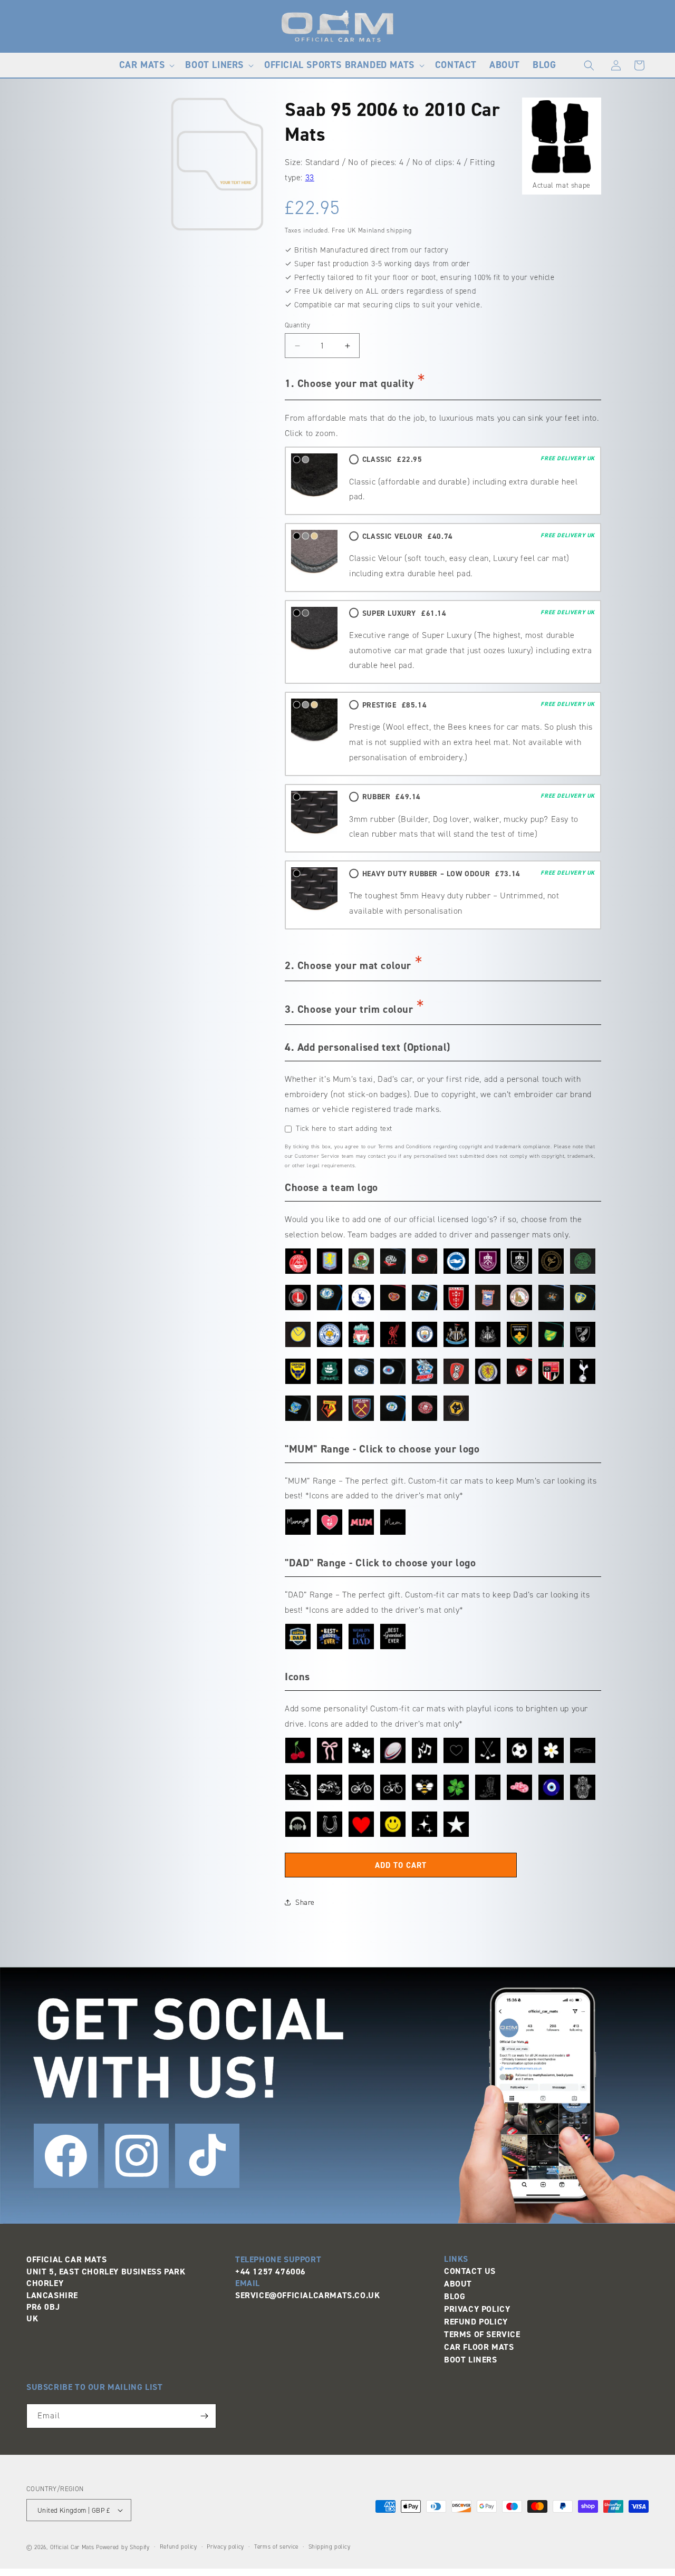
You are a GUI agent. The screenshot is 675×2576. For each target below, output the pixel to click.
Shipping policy (330, 2547)
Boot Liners (471, 2360)
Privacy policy (225, 2547)
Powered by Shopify (123, 2547)
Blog (455, 2296)
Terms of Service (482, 2334)
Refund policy (179, 2547)
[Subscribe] (204, 2416)
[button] (146, 65)
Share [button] (305, 1902)
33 (310, 177)
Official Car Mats (72, 2547)
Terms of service (276, 2547)
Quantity (297, 325)
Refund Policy (476, 2322)
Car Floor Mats (479, 2347)
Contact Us (470, 2271)
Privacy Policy (477, 2309)
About (458, 2284)
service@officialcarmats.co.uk (307, 2295)
